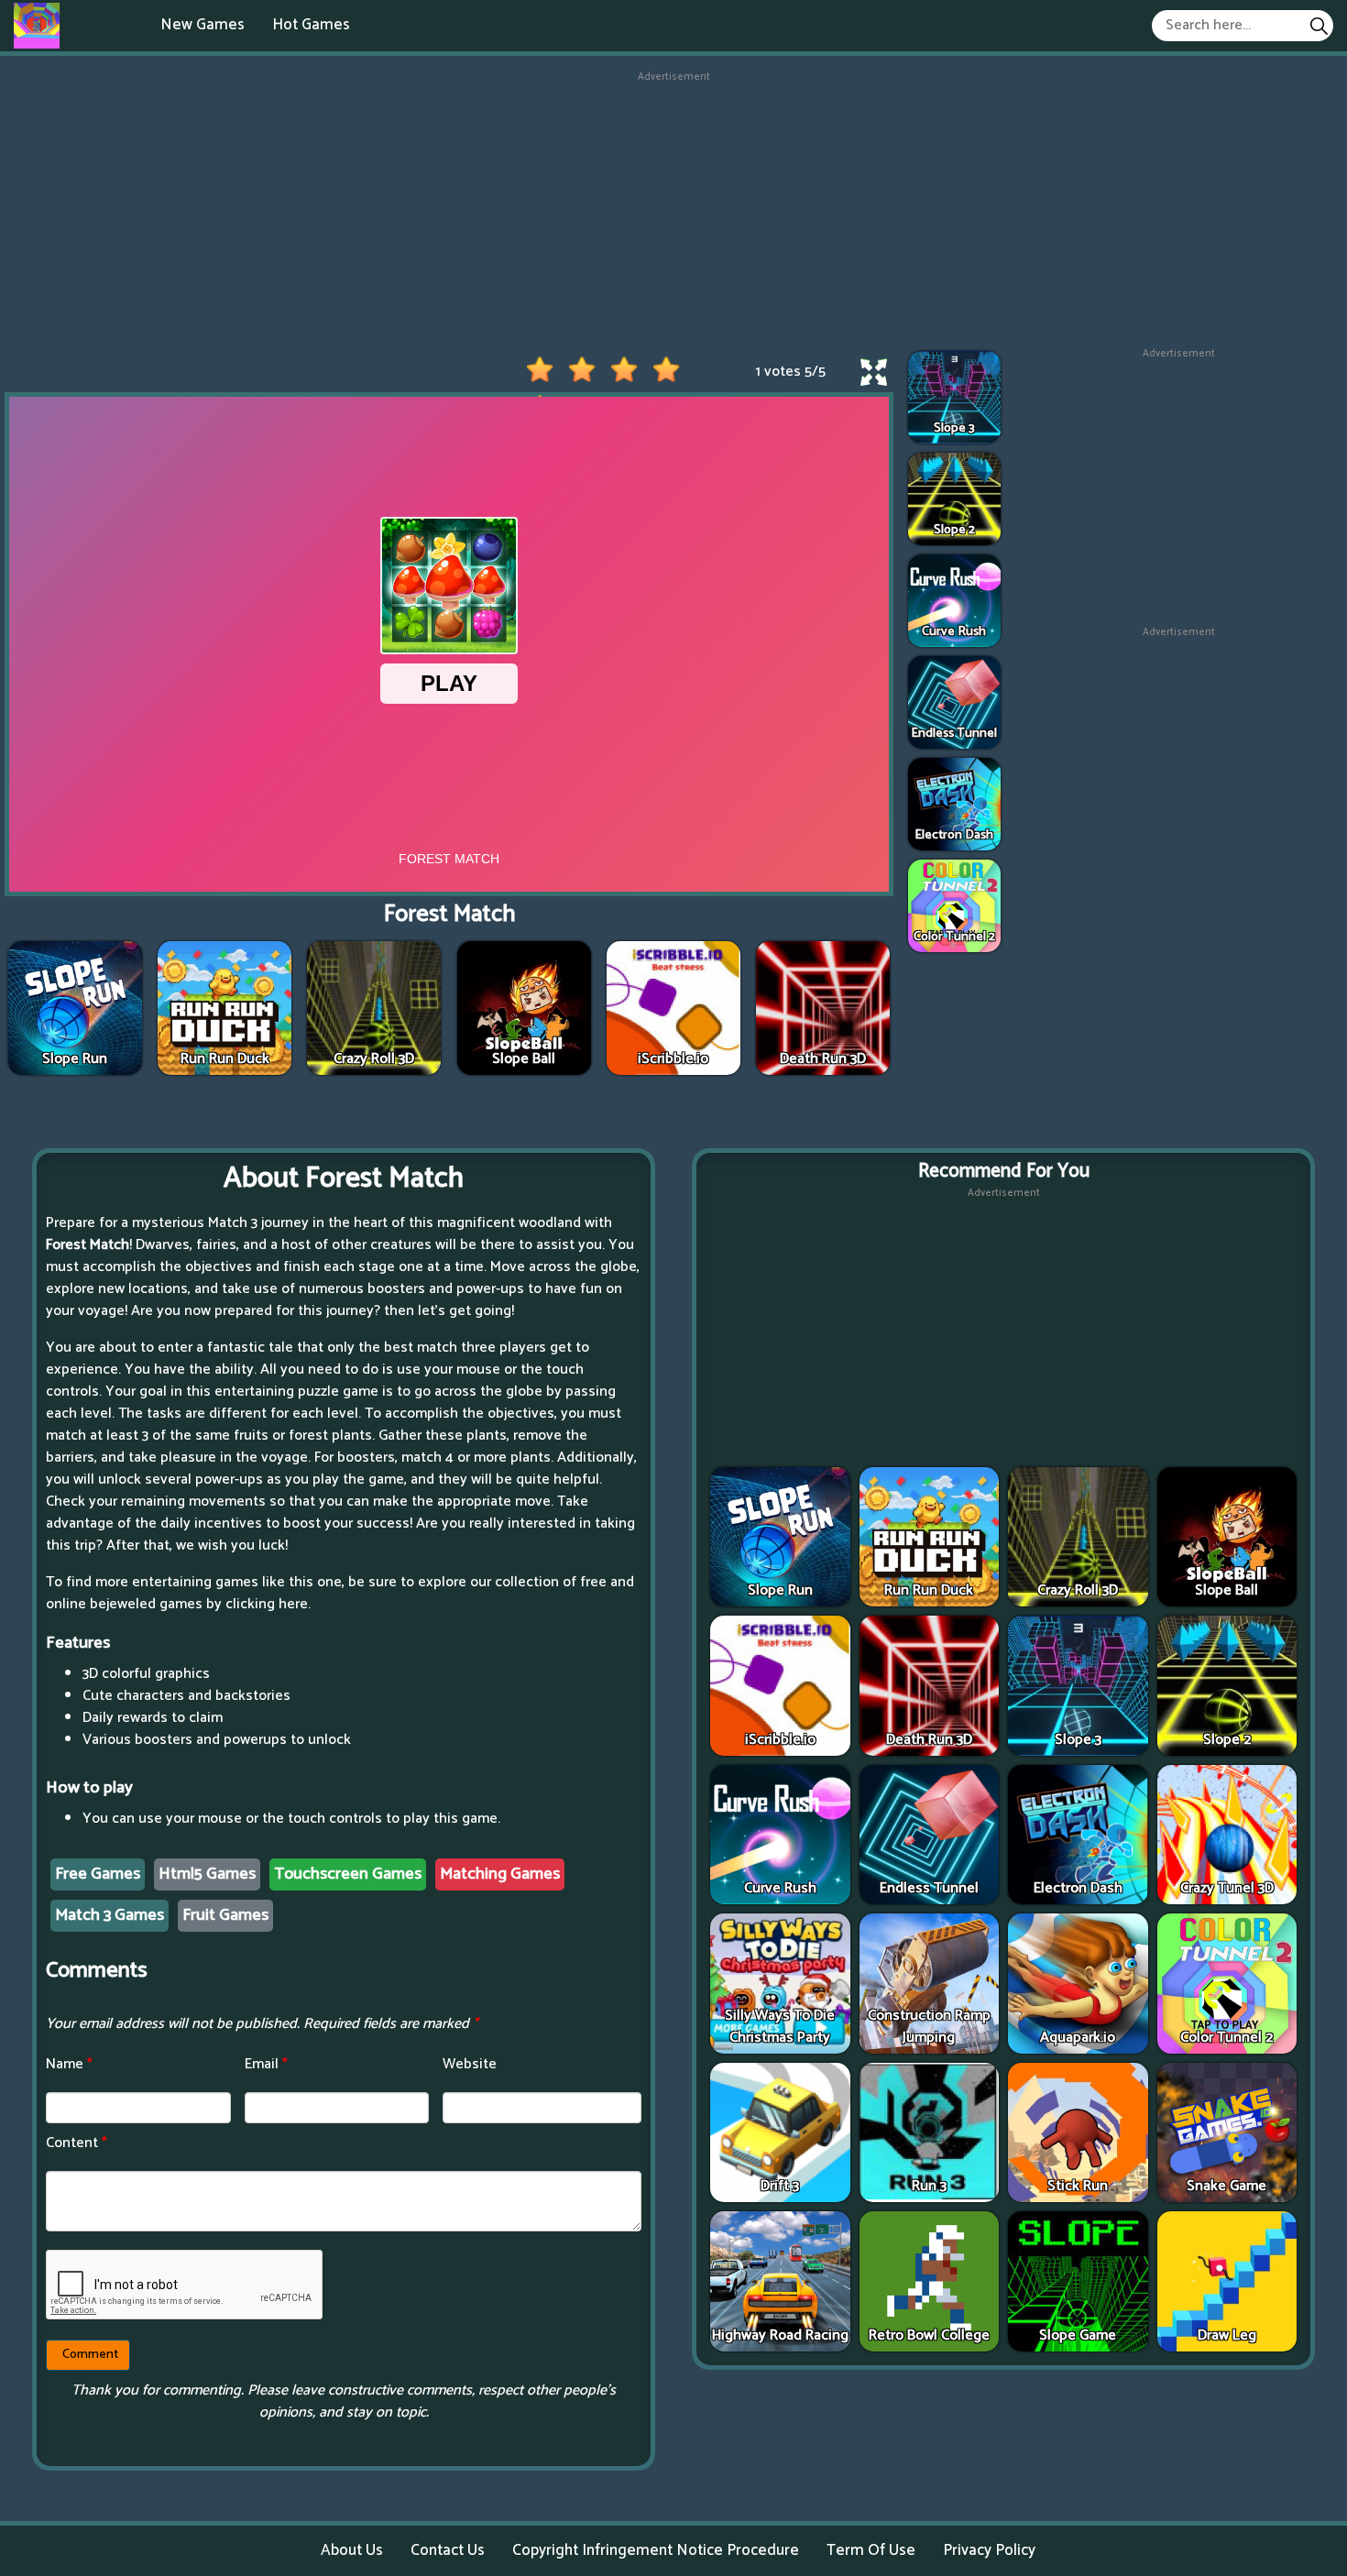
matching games (500, 1874)
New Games (203, 25)
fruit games (225, 1915)
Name (69, 2064)
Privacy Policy (989, 2550)
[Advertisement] (673, 214)
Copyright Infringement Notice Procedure (656, 2550)
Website (470, 2064)
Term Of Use (871, 2550)
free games (98, 1874)
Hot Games (311, 25)
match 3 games (110, 1915)
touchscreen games (348, 1874)
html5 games (207, 1874)
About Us (352, 2550)
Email (266, 2064)
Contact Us (448, 2550)
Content (77, 2143)
